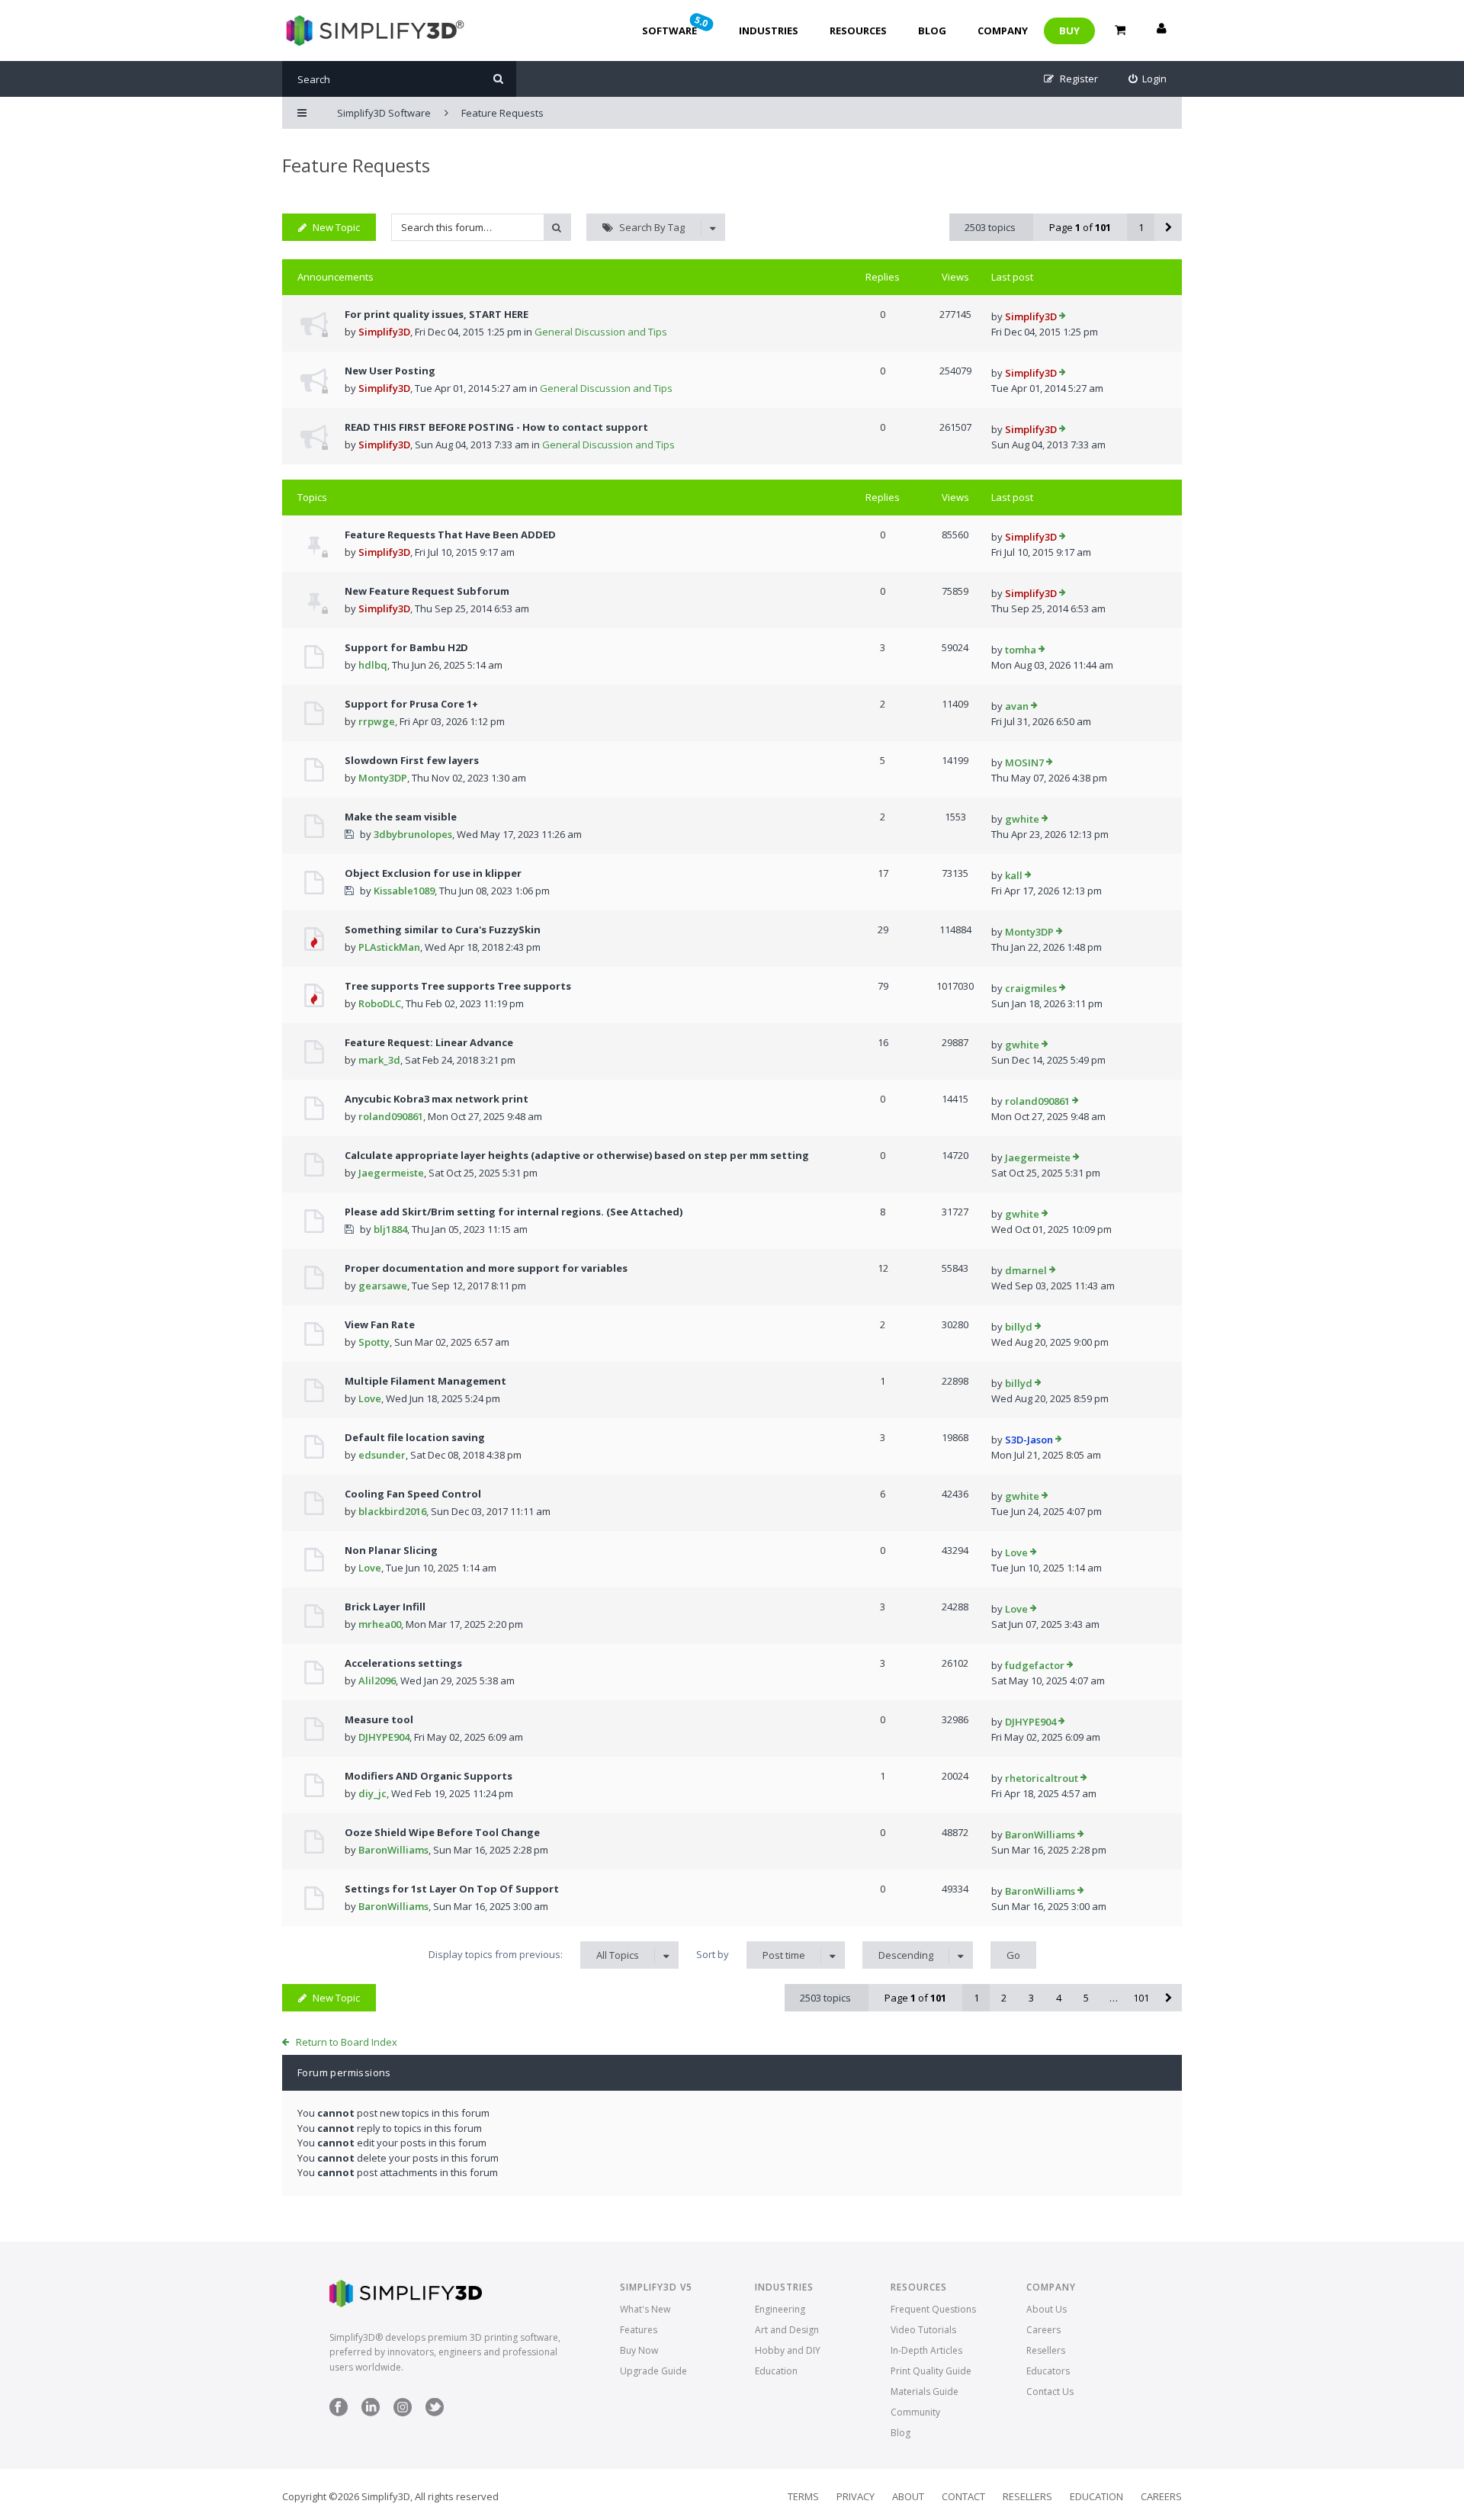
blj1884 (390, 1229)
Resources (858, 30)
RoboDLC (380, 1003)
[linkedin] (371, 2413)
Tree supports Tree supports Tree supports (458, 986)
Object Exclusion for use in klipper (433, 873)
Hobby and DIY (788, 2350)
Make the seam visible (401, 817)
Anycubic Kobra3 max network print (437, 1099)
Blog (932, 30)
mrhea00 (380, 1624)
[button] (1168, 227)
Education (776, 2371)
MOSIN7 (1024, 762)
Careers (1043, 2330)
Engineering (780, 2309)
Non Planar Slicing (391, 1550)
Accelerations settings (403, 1663)
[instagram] (403, 2413)
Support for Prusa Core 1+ (411, 704)
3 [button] (1031, 1998)
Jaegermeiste (391, 1173)
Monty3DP (383, 778)
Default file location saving (415, 1437)
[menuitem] (1148, 79)
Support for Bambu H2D (406, 647)
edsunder (382, 1455)
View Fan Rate (380, 1324)
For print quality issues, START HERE (437, 314)
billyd (1019, 1327)
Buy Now (639, 2350)
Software (676, 25)
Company (1003, 30)
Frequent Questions (933, 2309)
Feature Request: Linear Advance (429, 1042)
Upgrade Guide (653, 2371)
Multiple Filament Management (425, 1381)
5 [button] (1086, 1998)
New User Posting (390, 371)
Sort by (751, 1955)
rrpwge (377, 721)
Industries (769, 30)
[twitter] (435, 2413)
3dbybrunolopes (413, 834)
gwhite (1022, 819)
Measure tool (379, 1719)
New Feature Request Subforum (427, 591)
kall (1014, 875)
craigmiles (1031, 988)
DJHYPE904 (384, 1737)
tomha (1021, 650)
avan (1017, 706)
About (908, 2496)
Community (915, 2412)
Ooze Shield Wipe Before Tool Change (442, 1832)
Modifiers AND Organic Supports (429, 1776)
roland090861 (391, 1116)
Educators (1048, 2371)
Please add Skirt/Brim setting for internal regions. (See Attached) (514, 1212)
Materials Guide (925, 2392)
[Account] (1161, 30)
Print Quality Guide (931, 2371)
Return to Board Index (347, 2042)
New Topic (336, 227)
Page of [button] (1080, 227)
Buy (1069, 30)
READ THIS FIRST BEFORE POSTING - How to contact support (496, 427)
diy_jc (372, 1793)
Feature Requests (356, 165)
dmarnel (1026, 1270)
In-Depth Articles (926, 2350)
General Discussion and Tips (601, 332)
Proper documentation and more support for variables (486, 1268)
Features (639, 2330)
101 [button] (1141, 1998)
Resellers (1046, 2350)
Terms (803, 2496)
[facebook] (339, 2413)
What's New (645, 2309)
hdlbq (373, 665)
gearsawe (383, 1286)
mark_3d (379, 1060)
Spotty (374, 1342)
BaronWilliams (393, 1850)
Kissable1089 (404, 891)
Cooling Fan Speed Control (413, 1494)
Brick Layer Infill (385, 1607)
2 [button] (1004, 1998)
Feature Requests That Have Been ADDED (450, 534)
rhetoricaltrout (1042, 1778)
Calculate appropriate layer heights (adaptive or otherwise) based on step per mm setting (577, 1155)
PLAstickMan (389, 947)
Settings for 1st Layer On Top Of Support (452, 1889)
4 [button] (1059, 1998)
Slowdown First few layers (412, 760)
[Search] (498, 79)
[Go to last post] (1063, 317)
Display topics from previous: (534, 1955)
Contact (963, 2496)
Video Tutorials (923, 2330)
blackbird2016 (392, 1511)
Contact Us (1050, 2392)
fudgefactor (1035, 1665)
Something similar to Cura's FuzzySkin (443, 929)
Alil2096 (377, 1681)
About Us (1047, 2309)
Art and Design (787, 2330)
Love (370, 1398)
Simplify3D (384, 332)
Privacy (856, 2496)
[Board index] (373, 30)
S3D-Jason (1029, 1440)
